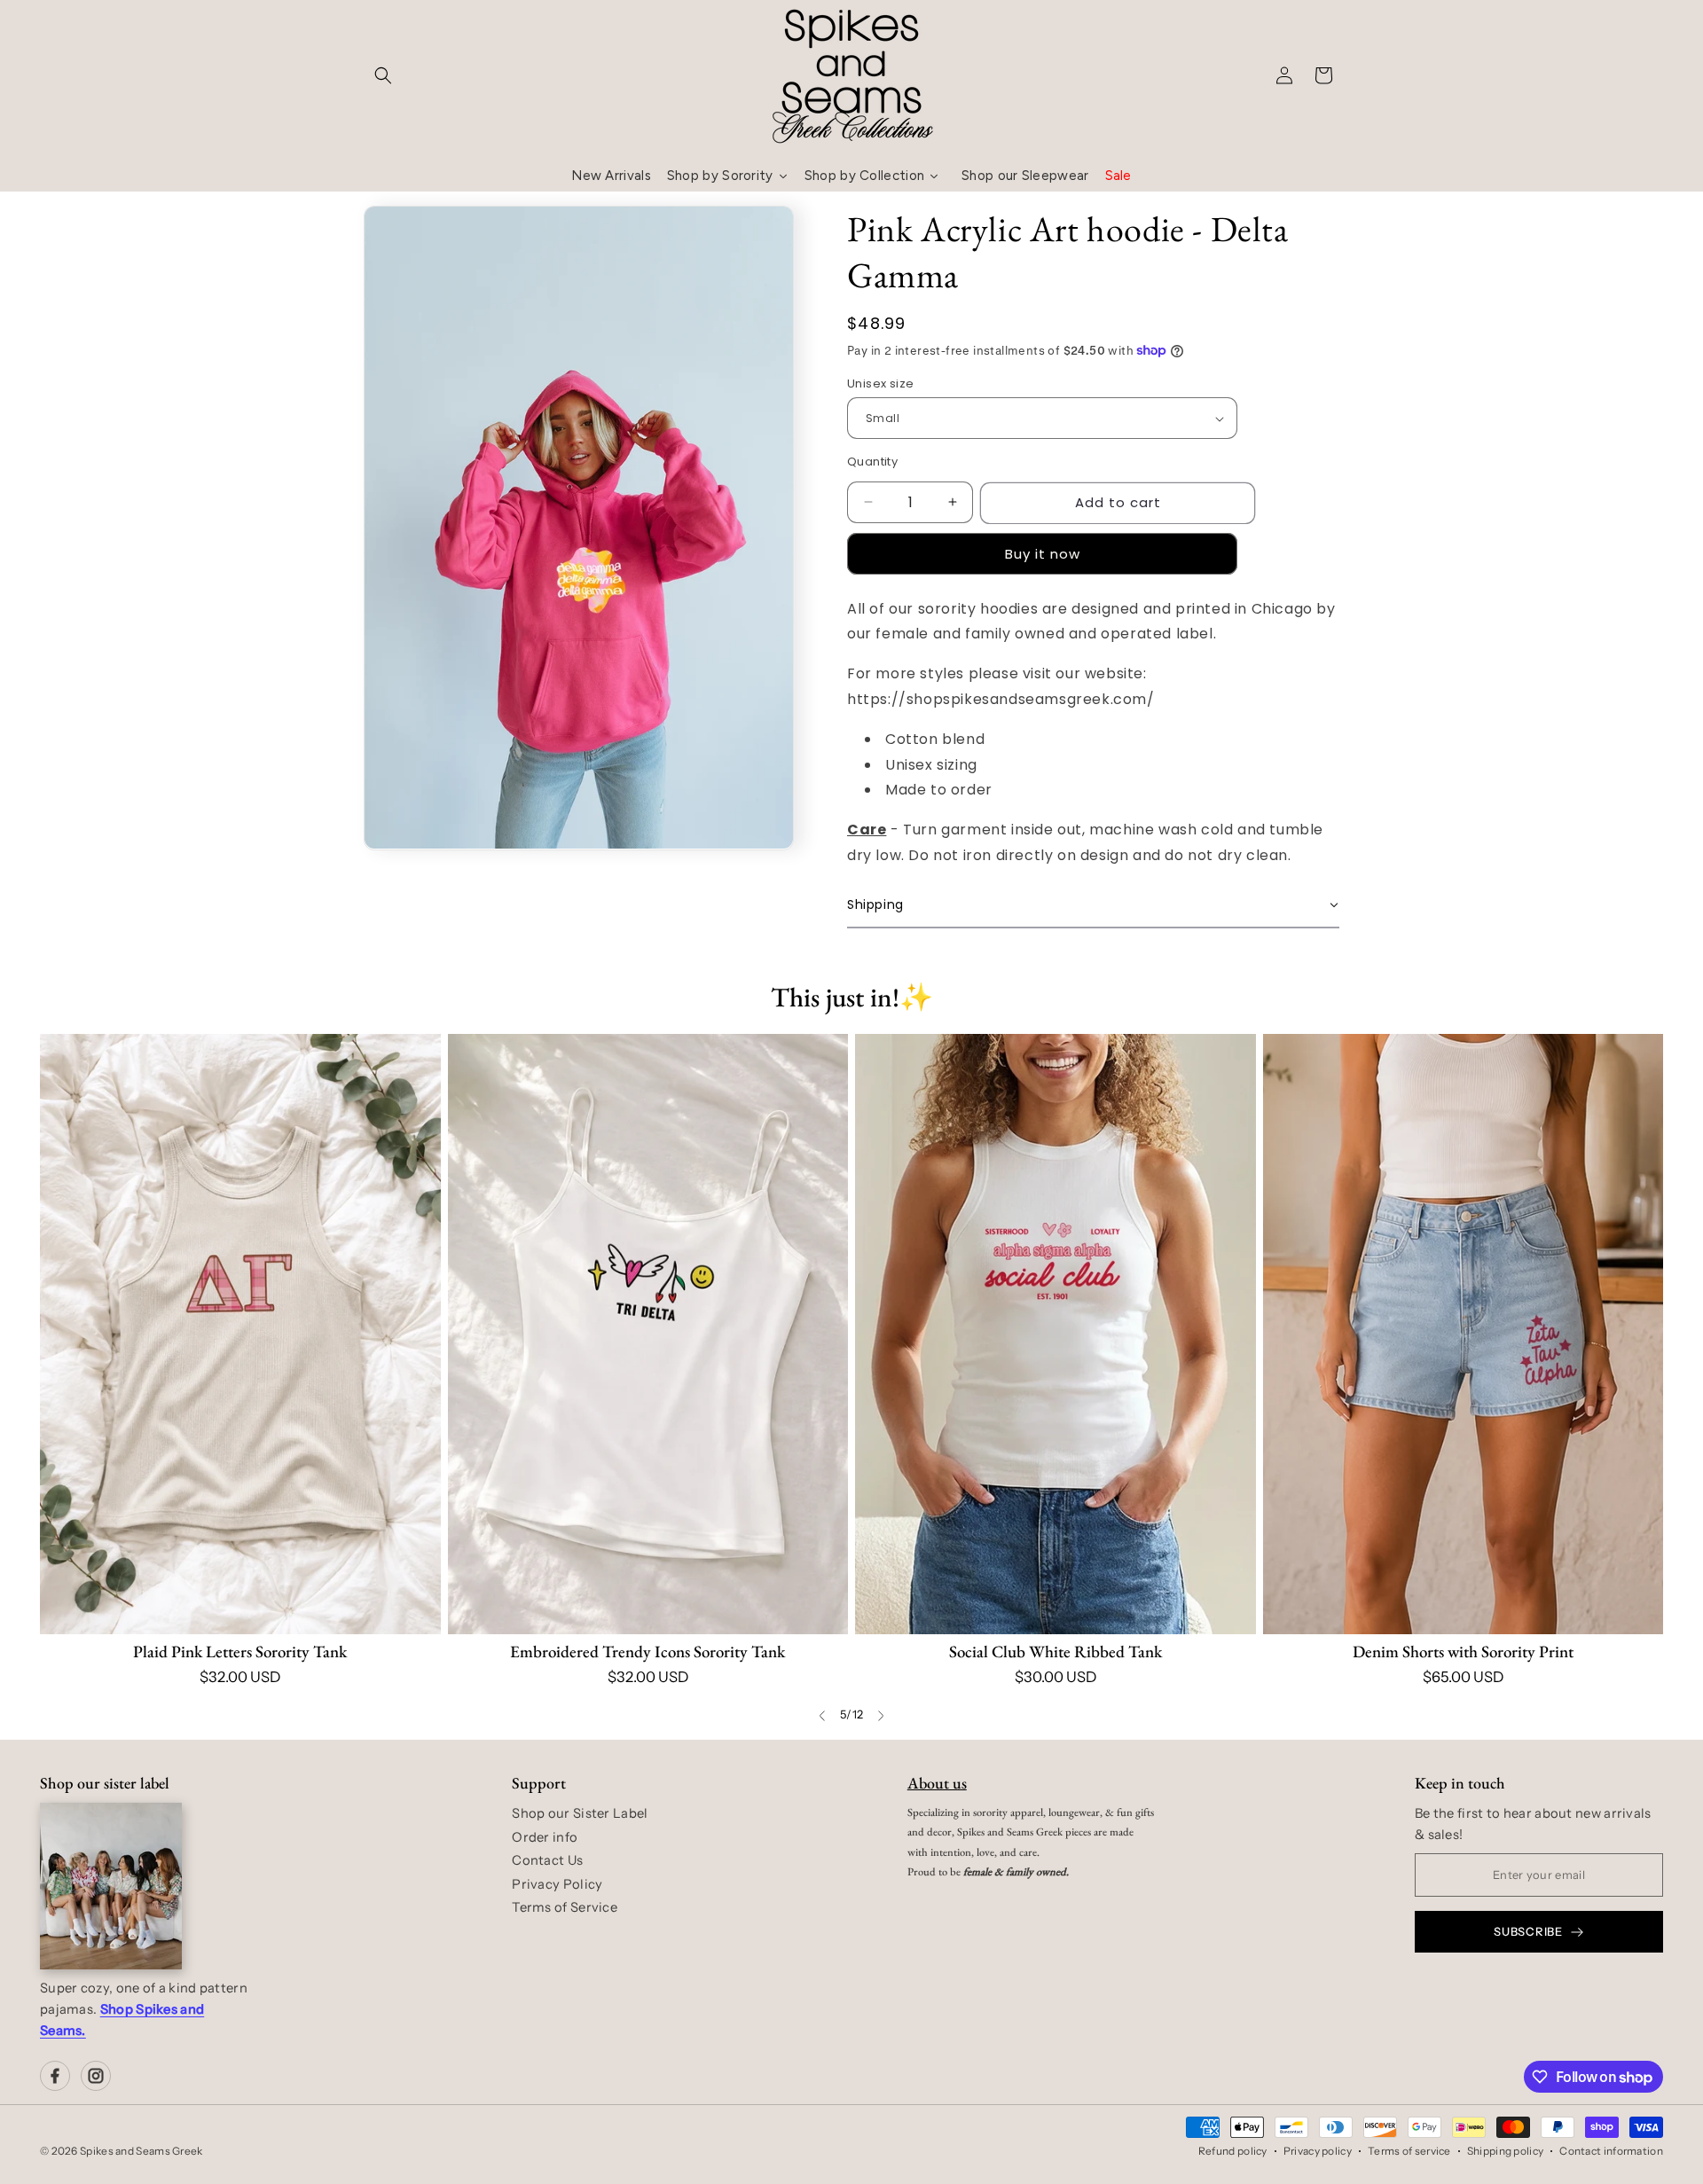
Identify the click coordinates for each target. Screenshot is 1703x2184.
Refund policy (1233, 2151)
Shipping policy (1506, 2151)
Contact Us (547, 1860)
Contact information (1611, 2151)
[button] (383, 75)
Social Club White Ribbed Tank (1056, 1652)
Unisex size (880, 384)
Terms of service (1409, 2151)
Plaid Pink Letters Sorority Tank (240, 1652)
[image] (111, 1886)
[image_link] (240, 1334)
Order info (545, 1837)
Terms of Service (565, 1907)
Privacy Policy (557, 1884)
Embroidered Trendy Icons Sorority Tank (647, 1652)
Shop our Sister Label (580, 1813)
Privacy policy (1318, 2151)
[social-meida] (55, 2076)
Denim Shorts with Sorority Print (1463, 1652)
